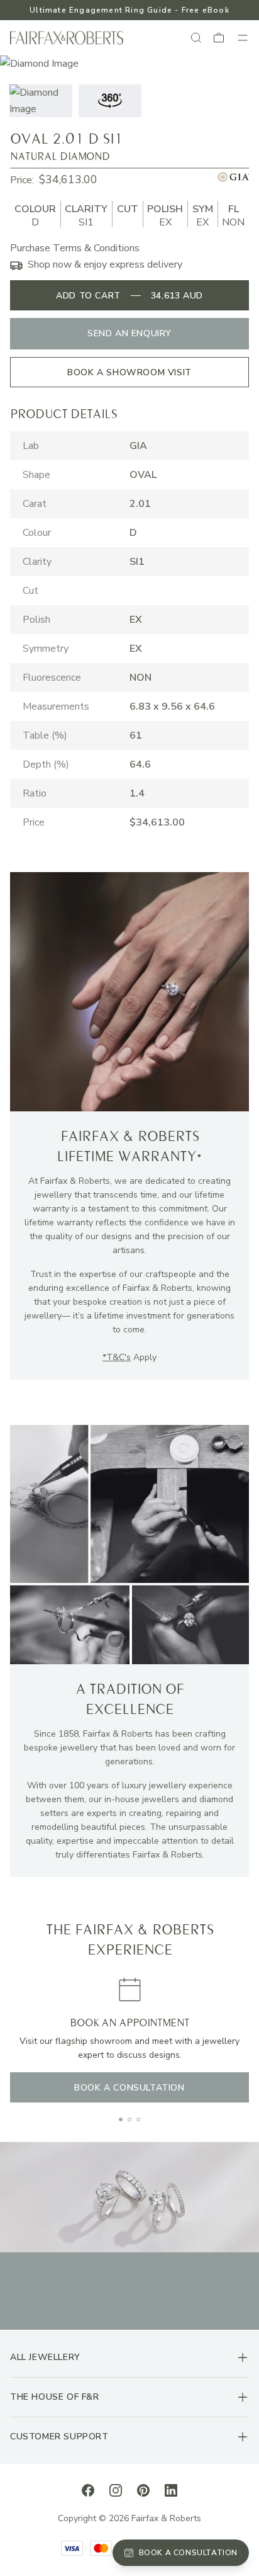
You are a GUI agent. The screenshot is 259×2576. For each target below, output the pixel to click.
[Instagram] (116, 2490)
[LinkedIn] (171, 2490)
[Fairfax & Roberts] (67, 38)
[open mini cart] (219, 38)
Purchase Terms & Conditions (75, 248)
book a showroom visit (129, 372)
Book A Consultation (129, 2088)
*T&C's (117, 1357)
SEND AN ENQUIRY (129, 333)
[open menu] (243, 38)
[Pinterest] (143, 2490)
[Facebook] (88, 2490)
